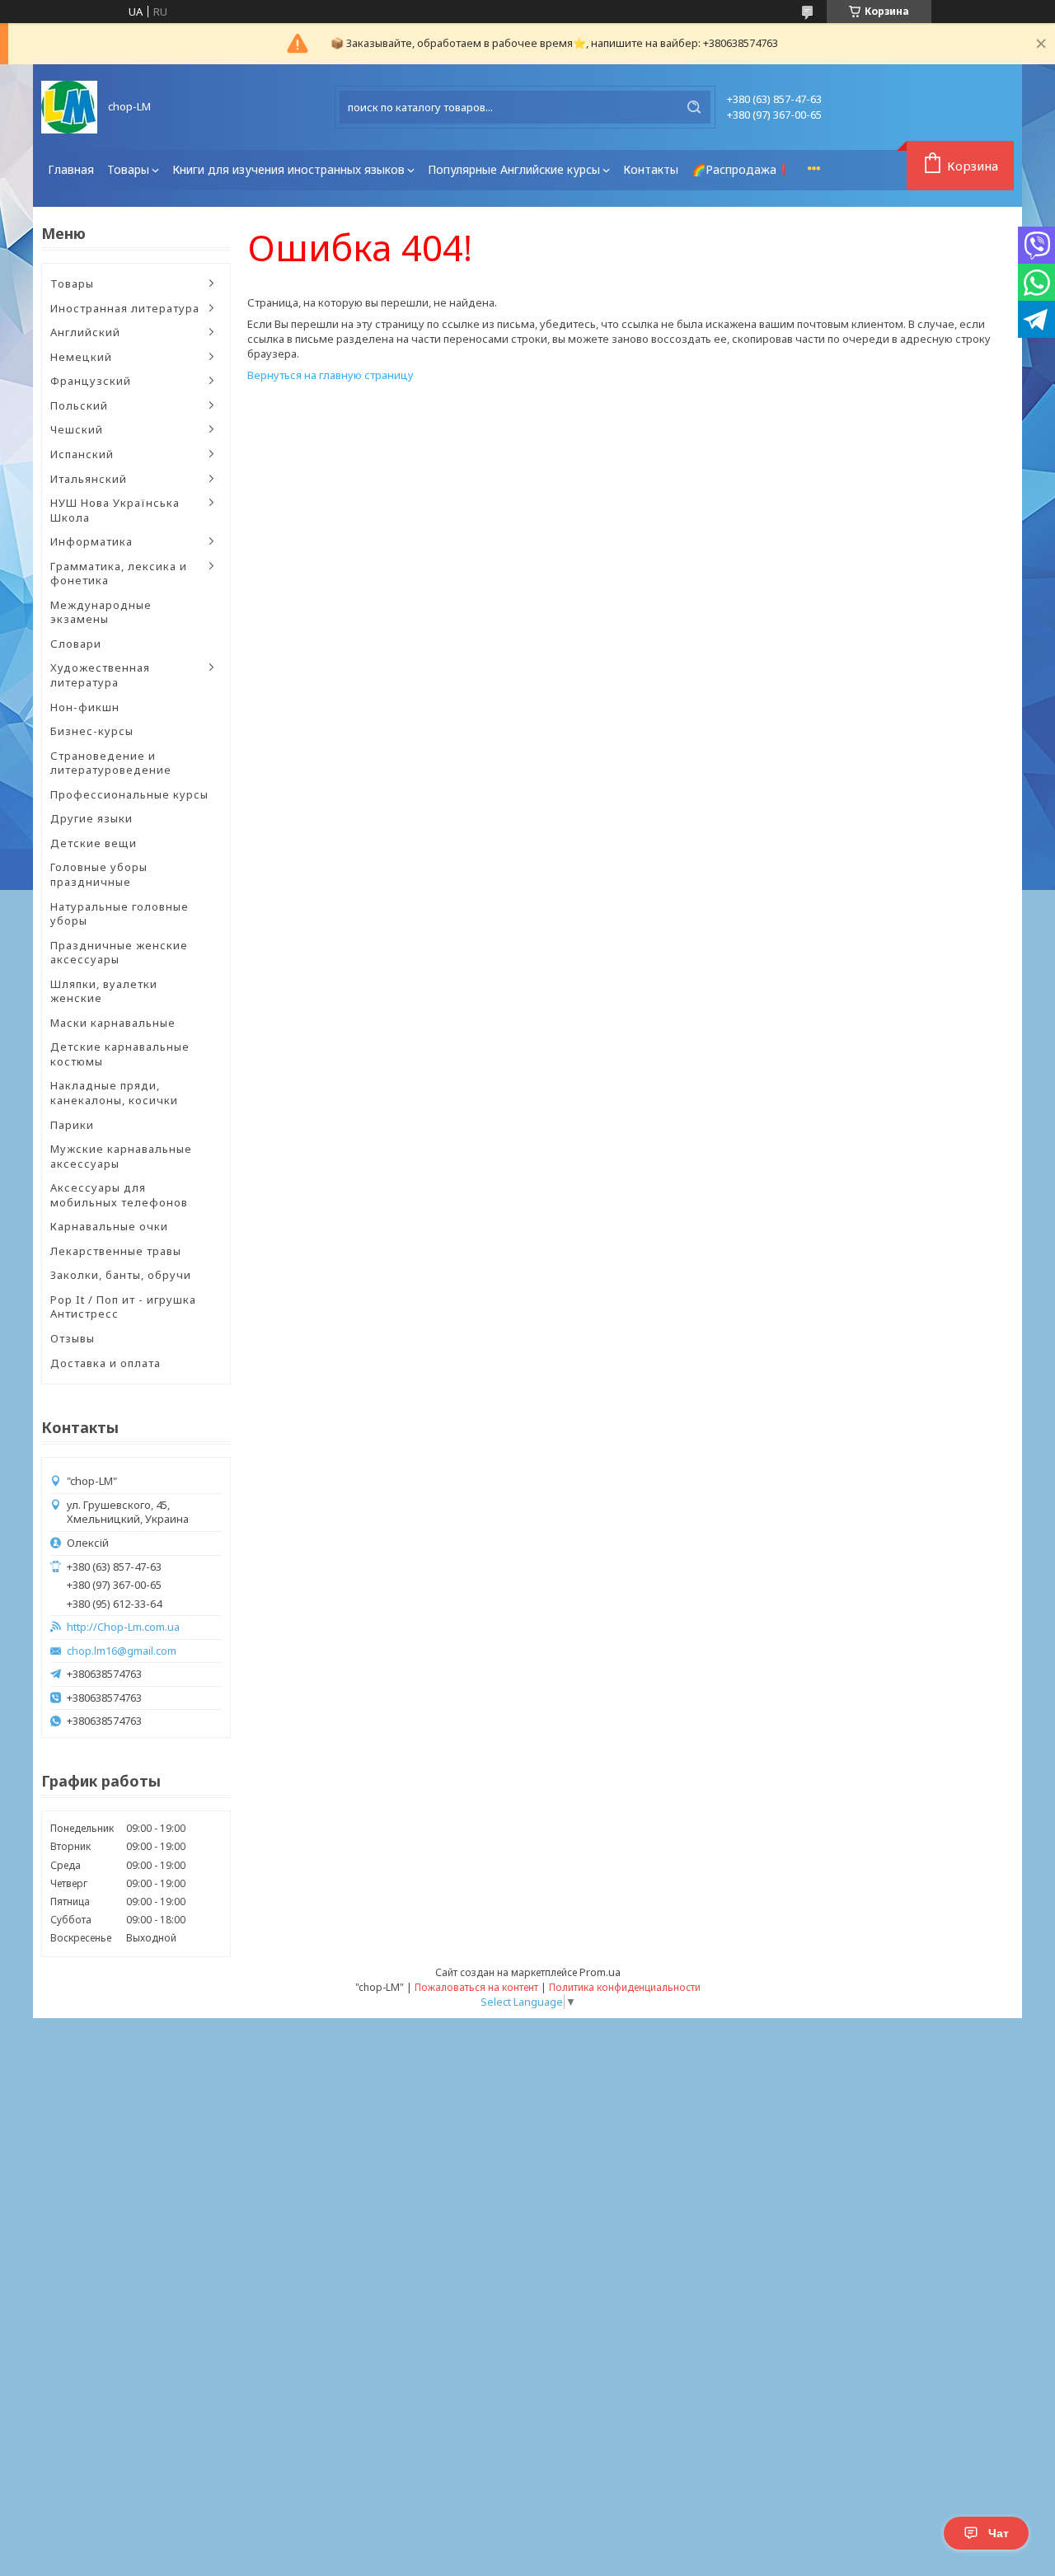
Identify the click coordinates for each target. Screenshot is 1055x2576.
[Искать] (694, 107)
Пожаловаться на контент (476, 1987)
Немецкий (81, 357)
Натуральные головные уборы (120, 914)
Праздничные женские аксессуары (119, 953)
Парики (72, 1125)
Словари (76, 644)
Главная (71, 169)
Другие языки (91, 818)
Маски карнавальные (113, 1023)
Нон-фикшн (85, 707)
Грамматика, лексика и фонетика (119, 574)
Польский (79, 405)
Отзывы (73, 1338)
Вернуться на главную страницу (331, 375)
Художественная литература (100, 675)
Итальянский (89, 479)
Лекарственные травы (116, 1251)
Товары (128, 169)
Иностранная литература (125, 308)
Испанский (82, 454)
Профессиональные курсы (129, 794)
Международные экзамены (101, 612)
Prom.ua (600, 1972)
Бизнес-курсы (92, 731)
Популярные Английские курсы (514, 169)
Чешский (77, 429)
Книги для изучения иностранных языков (288, 169)
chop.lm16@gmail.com (122, 1651)
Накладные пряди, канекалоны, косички (114, 1093)
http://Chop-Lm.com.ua (123, 1627)
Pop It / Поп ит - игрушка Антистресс (123, 1307)
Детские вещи (94, 843)
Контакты (651, 169)
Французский (91, 381)
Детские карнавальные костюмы (120, 1054)
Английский (85, 332)
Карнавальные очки (109, 1226)
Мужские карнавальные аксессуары (121, 1156)
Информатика (91, 541)
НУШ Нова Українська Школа (115, 510)
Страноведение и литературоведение (111, 763)
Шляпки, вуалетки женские (104, 991)
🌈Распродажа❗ (741, 169)
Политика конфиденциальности (625, 1987)
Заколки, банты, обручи (121, 1275)
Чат (999, 2533)
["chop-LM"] (69, 107)
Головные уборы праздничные (99, 874)
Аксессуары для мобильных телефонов (119, 1195)
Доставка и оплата (105, 1363)
